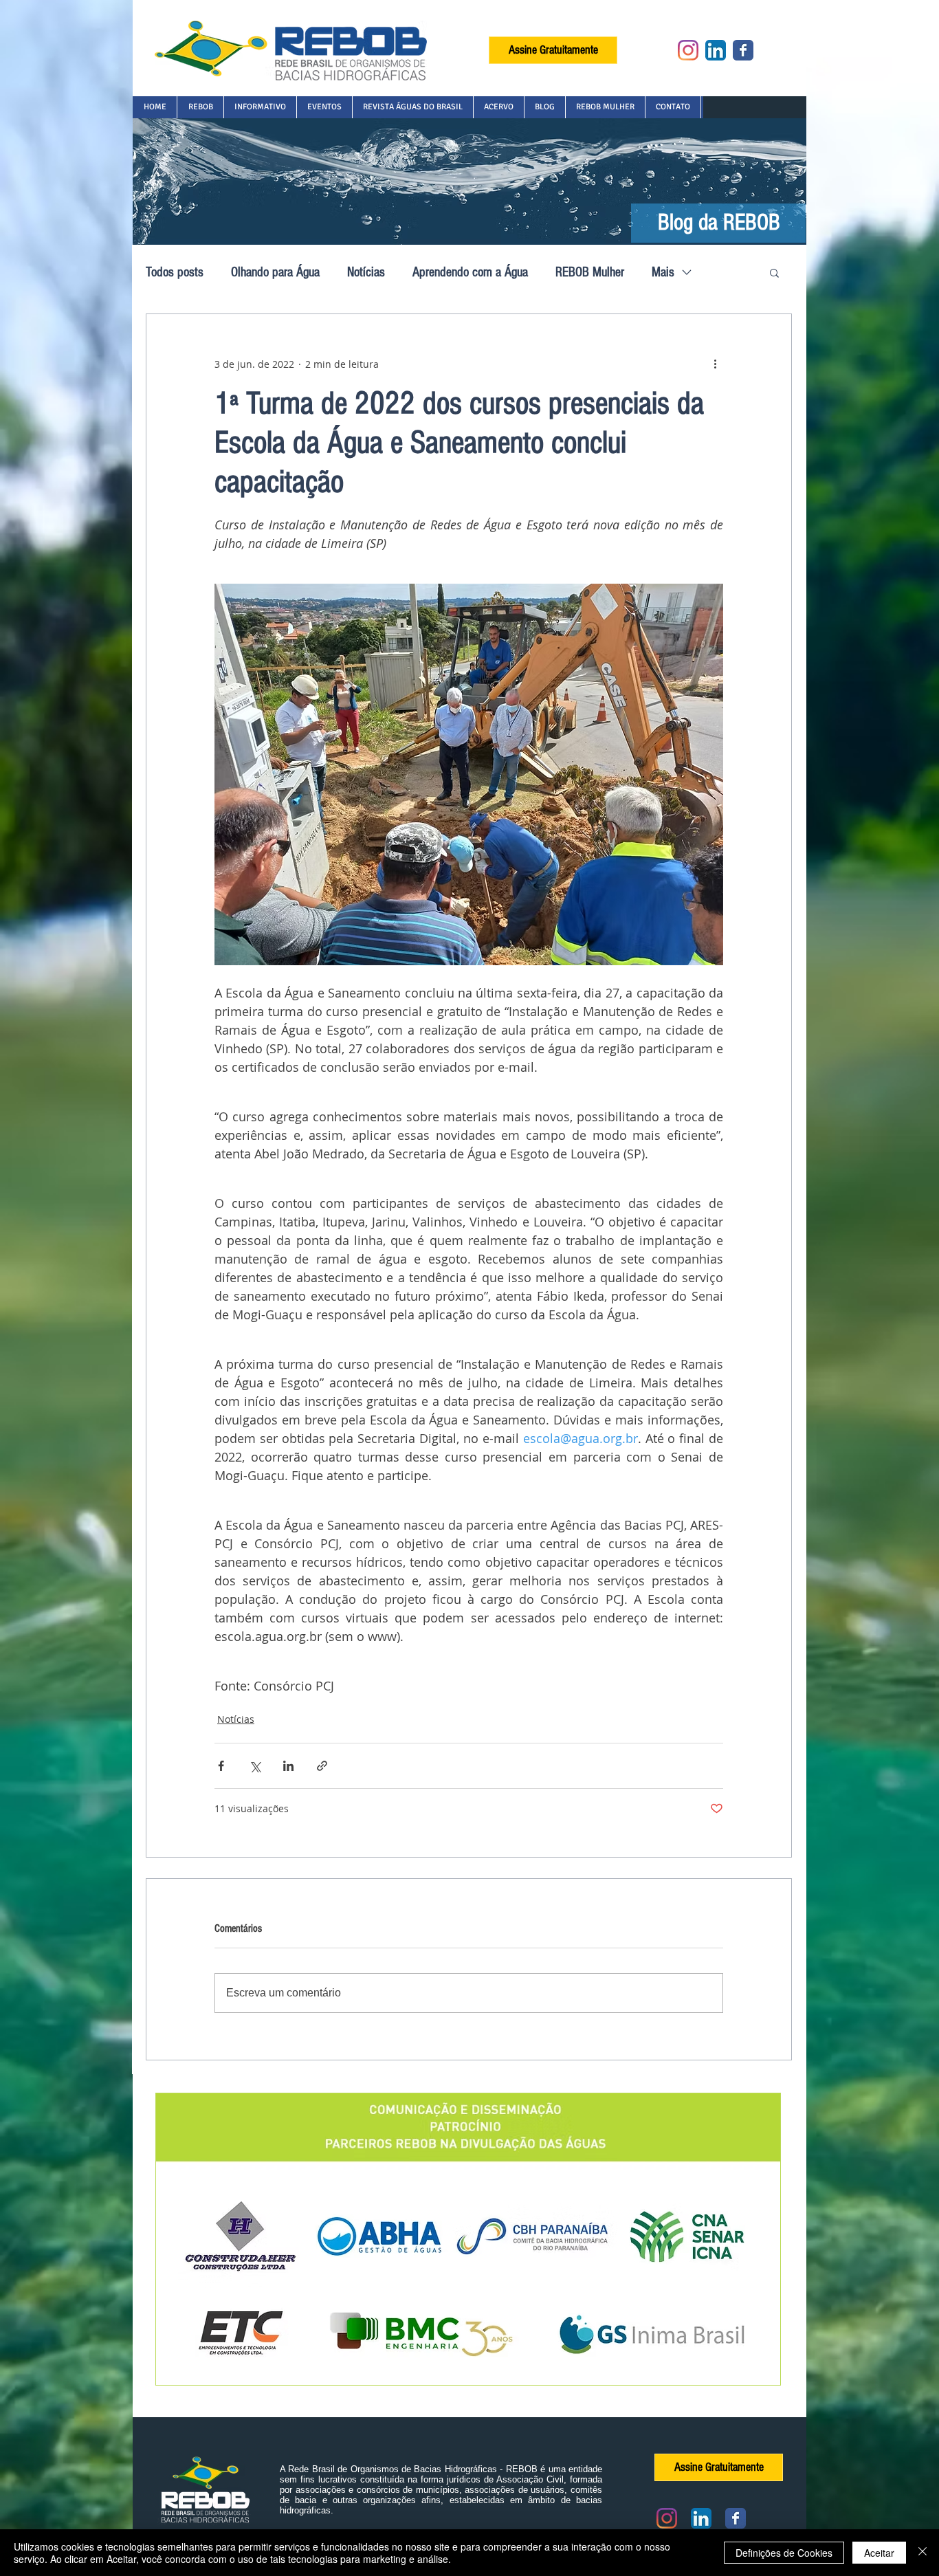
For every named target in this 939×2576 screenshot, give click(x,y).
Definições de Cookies (784, 2553)
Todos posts (175, 272)
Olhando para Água (275, 272)
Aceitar (879, 2553)
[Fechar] (923, 2553)
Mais (663, 272)
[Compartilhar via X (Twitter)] (255, 1766)
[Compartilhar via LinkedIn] (288, 1766)
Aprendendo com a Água (470, 272)
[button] (200, 107)
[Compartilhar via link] (322, 1766)
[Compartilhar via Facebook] (221, 1766)
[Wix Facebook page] (743, 50)
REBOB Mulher (590, 272)
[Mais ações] (715, 364)
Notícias (366, 272)
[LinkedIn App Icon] (716, 50)
